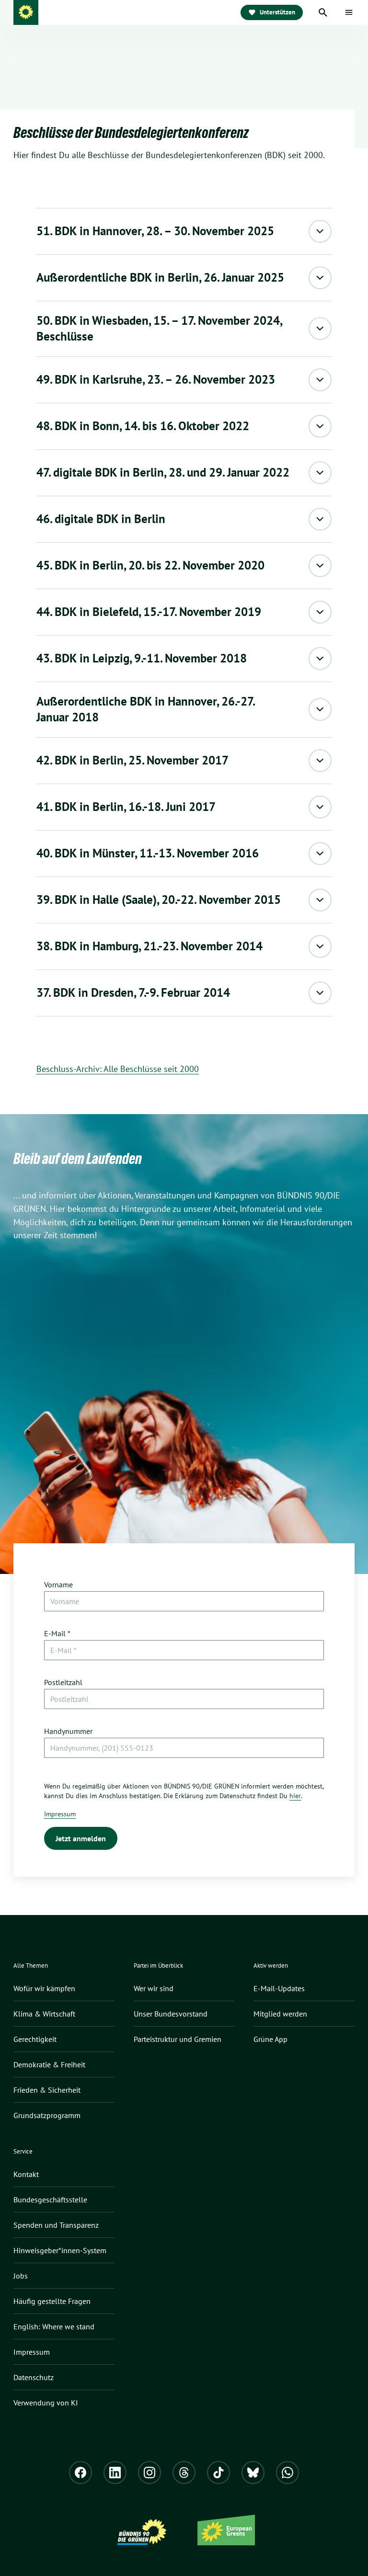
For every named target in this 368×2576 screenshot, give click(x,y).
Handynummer (68, 1731)
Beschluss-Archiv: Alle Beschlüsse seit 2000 (118, 1069)
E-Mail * (57, 1633)
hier (295, 1796)
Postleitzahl (63, 1682)
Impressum (60, 1814)
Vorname (58, 1584)
